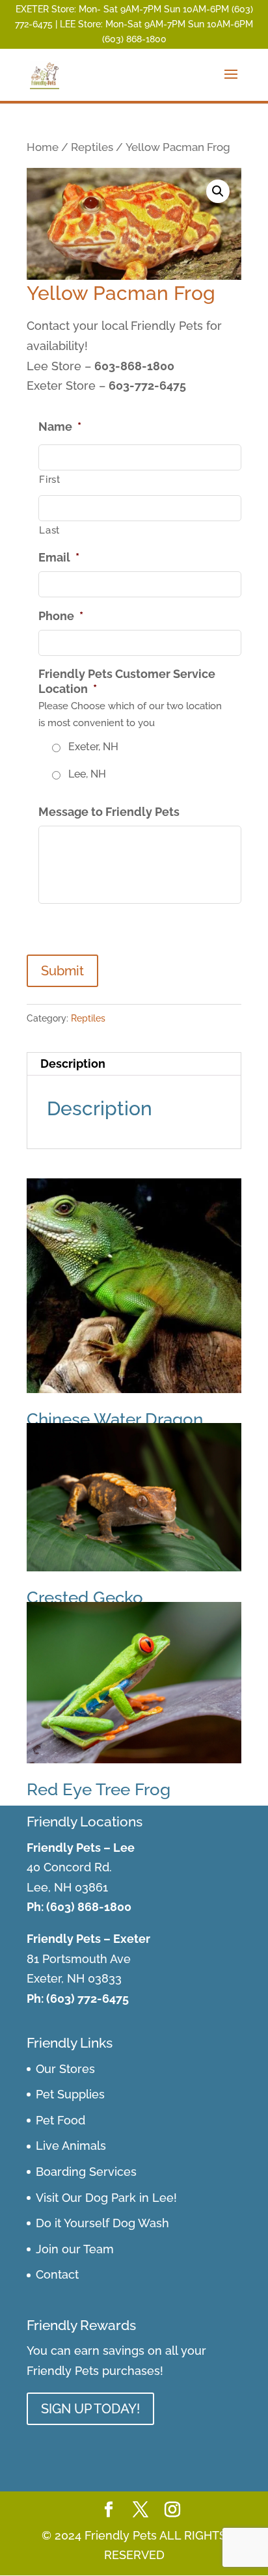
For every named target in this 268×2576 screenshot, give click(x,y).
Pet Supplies (70, 2094)
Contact (57, 2274)
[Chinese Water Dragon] (134, 1286)
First (49, 479)
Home (43, 147)
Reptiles (92, 147)
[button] (218, 191)
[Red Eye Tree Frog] (134, 1683)
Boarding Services (86, 2172)
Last (49, 530)
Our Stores (65, 2069)
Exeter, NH (93, 747)
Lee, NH (87, 774)
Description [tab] (73, 1064)
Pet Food (60, 2120)
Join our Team (75, 2249)
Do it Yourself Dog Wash (102, 2223)
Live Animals (71, 2146)
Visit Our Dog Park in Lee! (106, 2198)
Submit (62, 971)
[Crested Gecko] (134, 1497)
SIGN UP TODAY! (90, 2409)
